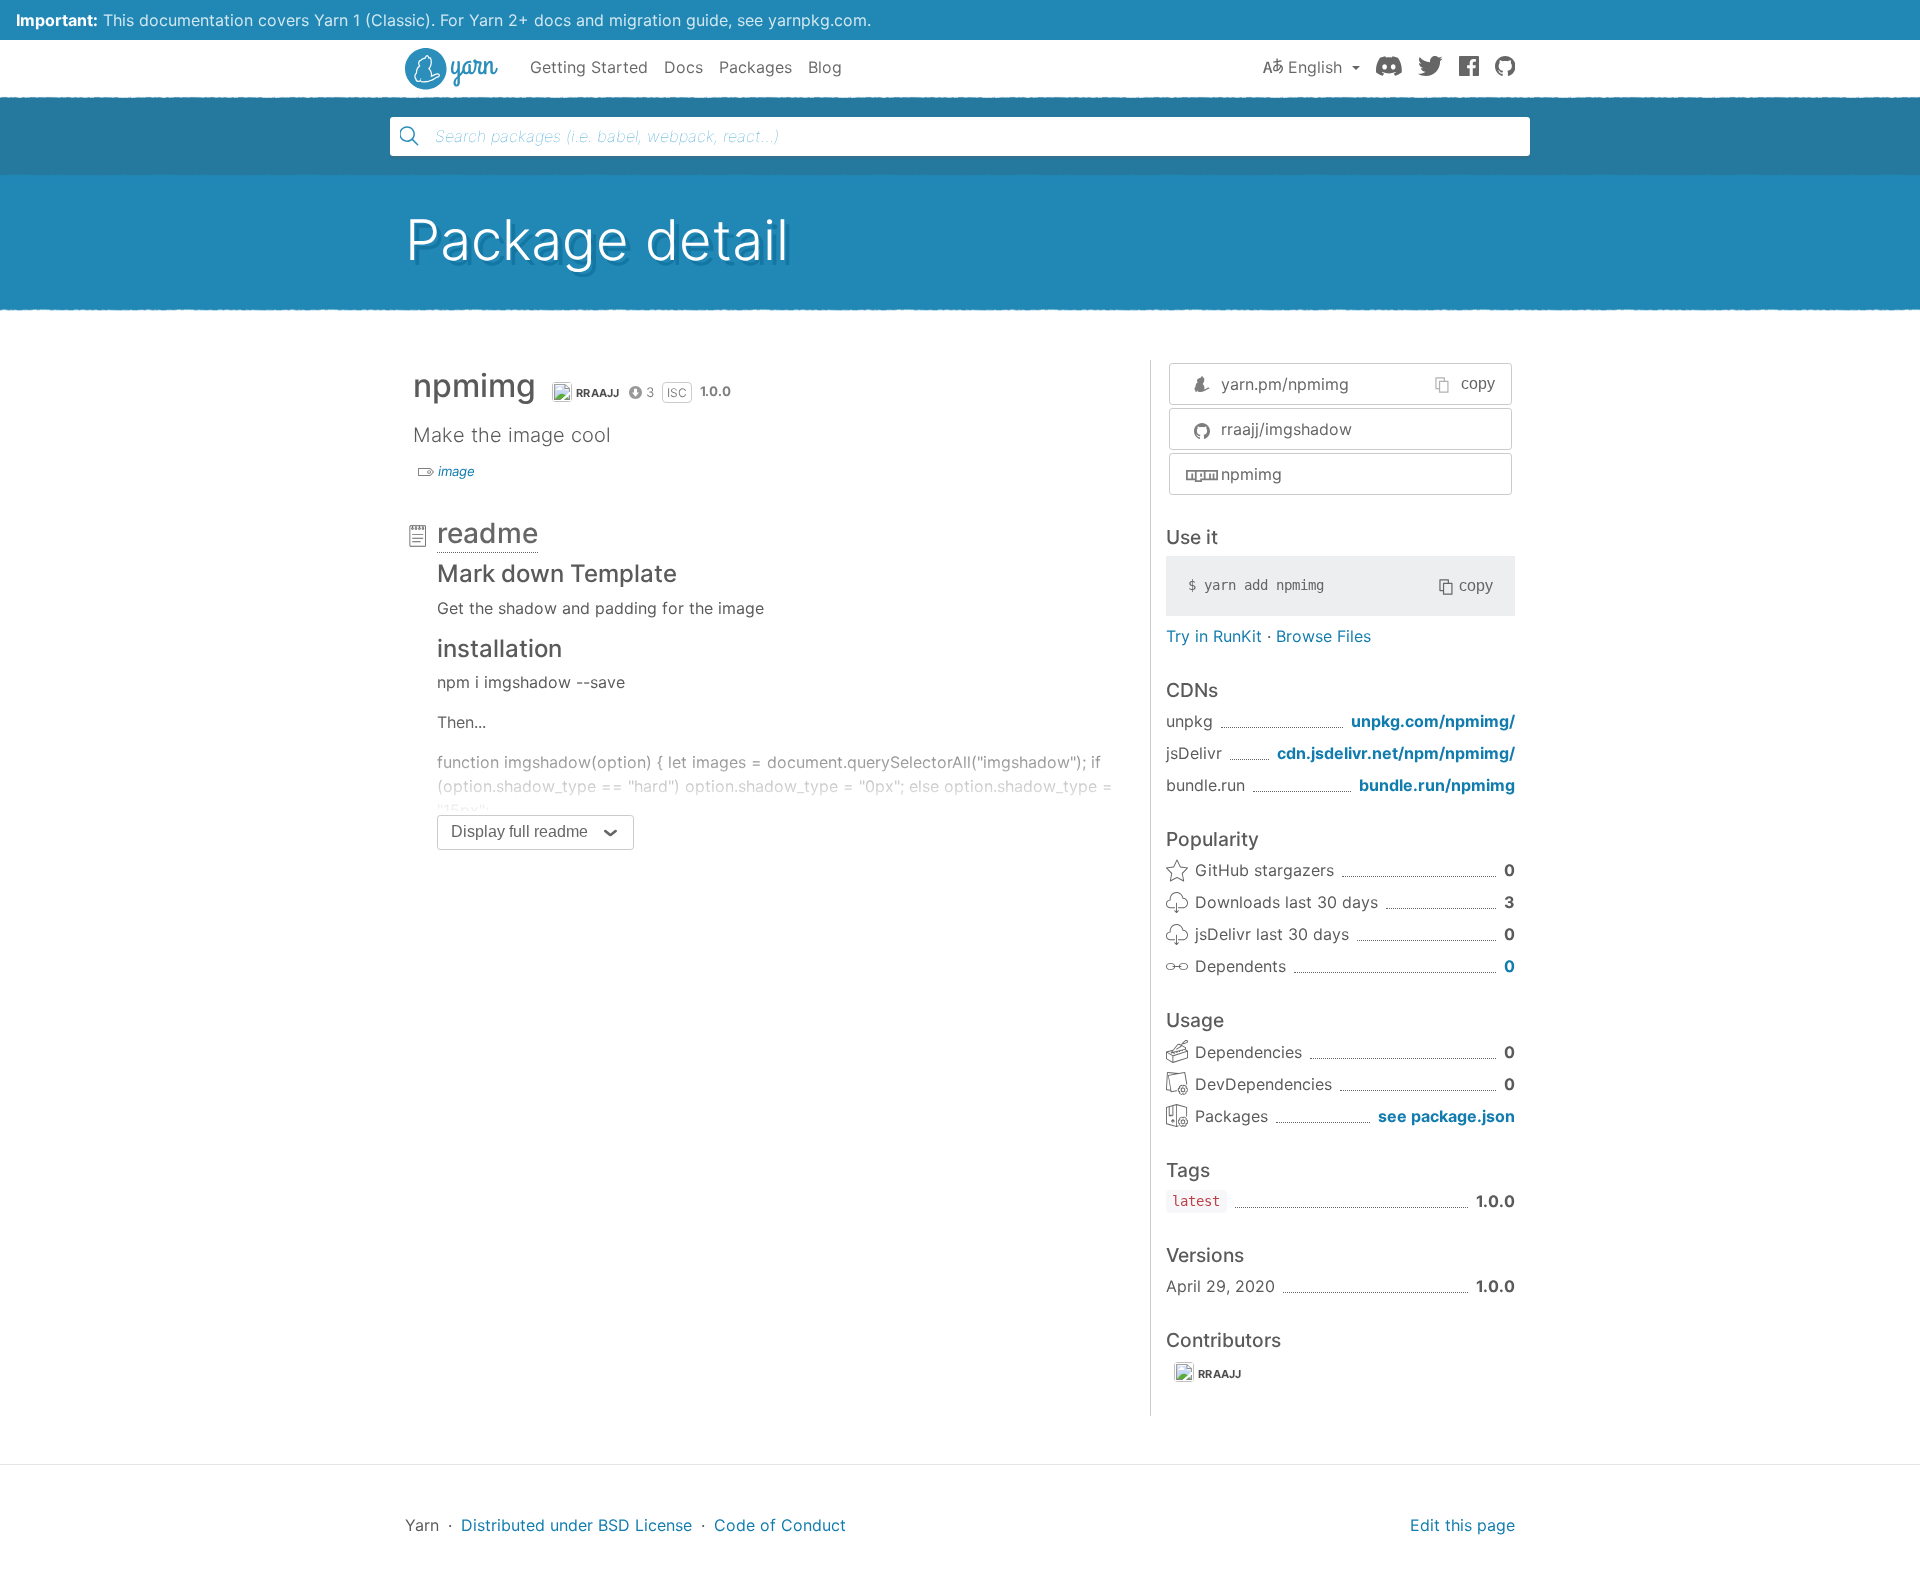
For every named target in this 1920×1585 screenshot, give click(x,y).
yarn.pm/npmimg (1285, 384)
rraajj (598, 393)
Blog (825, 67)
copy (1478, 383)
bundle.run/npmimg (1437, 785)
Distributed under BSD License (576, 1525)
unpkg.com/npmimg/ (1433, 721)
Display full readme (519, 831)
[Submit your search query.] (409, 136)
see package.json (1446, 1116)
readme (487, 533)
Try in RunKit (1214, 636)
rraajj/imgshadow (1286, 429)
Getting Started (589, 67)
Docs (683, 67)
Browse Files (1323, 636)
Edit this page (1462, 1525)
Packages (755, 67)
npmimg (1251, 474)
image (456, 471)
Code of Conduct (780, 1525)
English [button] (1315, 67)
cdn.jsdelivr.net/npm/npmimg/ (1396, 753)
